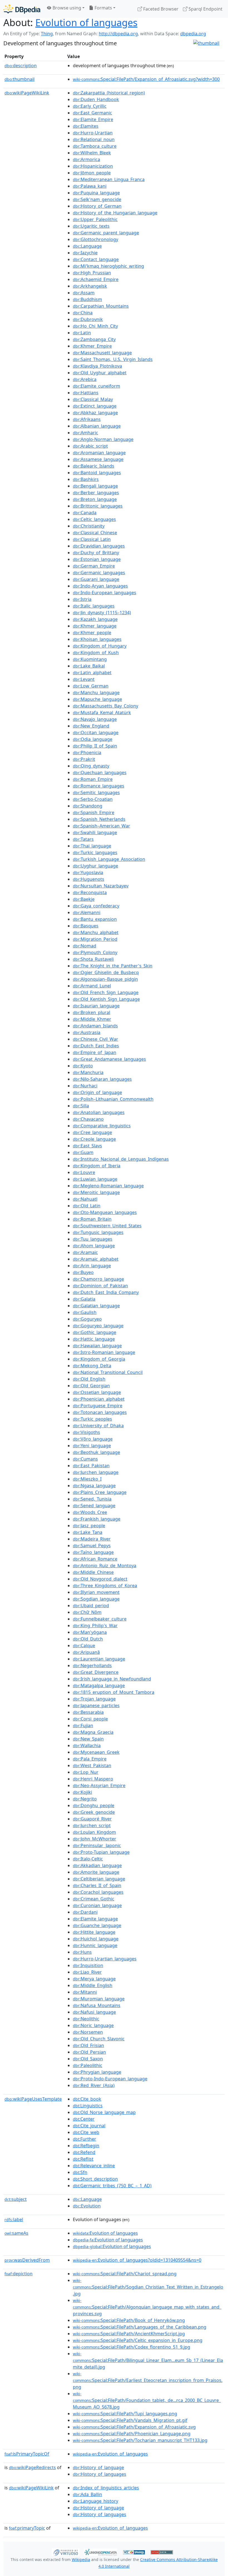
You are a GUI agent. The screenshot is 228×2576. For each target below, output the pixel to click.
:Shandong (88, 806)
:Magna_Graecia (93, 1732)
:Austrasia (87, 1032)
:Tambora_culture (95, 146)
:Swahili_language (95, 832)
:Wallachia (87, 1745)
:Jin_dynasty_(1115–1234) (102, 613)
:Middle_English (93, 1985)
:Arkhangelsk (90, 286)
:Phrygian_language (97, 2072)
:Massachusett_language (102, 353)
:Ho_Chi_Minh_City (95, 326)
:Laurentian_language (99, 1659)
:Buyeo (83, 1272)
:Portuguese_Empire (98, 1406)
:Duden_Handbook (96, 99)
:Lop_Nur (86, 1772)
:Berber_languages (96, 493)
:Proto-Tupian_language (101, 1852)
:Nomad (85, 946)
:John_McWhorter (95, 1839)
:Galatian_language (96, 1306)
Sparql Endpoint (205, 9)
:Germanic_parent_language (106, 233)
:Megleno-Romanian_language (108, 1186)
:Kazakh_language (95, 619)
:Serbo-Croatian (93, 799)
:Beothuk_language (96, 1452)
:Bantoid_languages (97, 473)
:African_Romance (95, 1559)
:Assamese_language (98, 459)
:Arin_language (92, 1266)
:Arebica (85, 379)
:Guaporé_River (92, 1819)
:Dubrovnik (88, 319)
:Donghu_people (94, 1805)
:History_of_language (98, 2467)
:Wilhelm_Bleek (92, 153)
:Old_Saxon (88, 2059)
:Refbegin (86, 2146)
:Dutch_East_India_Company (106, 1292)
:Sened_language (94, 1506)
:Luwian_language (95, 1179)
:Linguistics (88, 2106)
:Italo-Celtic (88, 1859)
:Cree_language (92, 1132)
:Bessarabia (88, 1712)
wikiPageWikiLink (27, 93)
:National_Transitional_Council (108, 1372)
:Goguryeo (87, 1319)
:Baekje (84, 899)
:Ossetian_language (97, 1392)
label (14, 2219)
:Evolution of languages (105, 2233)
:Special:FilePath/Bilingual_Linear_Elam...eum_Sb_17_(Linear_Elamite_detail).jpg (148, 2361)
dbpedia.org (193, 34)
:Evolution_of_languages (110, 2454)
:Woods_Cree (90, 1512)
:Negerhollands (92, 1666)
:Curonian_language (97, 1905)
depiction (18, 2274)
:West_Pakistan (92, 1765)
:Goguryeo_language (98, 1326)
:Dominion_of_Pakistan (100, 1286)
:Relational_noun (94, 139)
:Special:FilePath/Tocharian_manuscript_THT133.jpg (140, 2440)
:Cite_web (86, 2132)
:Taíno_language (93, 1552)
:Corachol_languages (98, 1892)
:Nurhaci (85, 1086)
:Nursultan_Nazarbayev (101, 886)
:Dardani (85, 1912)
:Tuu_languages (93, 1239)
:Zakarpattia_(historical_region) (109, 93)
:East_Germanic (92, 113)
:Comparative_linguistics (102, 1126)
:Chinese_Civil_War (96, 1039)
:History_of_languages (100, 2474)
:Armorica (86, 159)
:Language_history (96, 2501)
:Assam (84, 293)
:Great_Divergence (96, 1672)
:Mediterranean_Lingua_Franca (109, 179)
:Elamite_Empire (93, 119)
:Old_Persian (89, 2052)
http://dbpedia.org (118, 34)
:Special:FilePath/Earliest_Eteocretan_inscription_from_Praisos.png (148, 2381)
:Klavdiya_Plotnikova (97, 366)
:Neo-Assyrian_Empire (99, 1785)
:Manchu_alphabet (96, 932)
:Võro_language (93, 1439)
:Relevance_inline (94, 2166)
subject (16, 2199)
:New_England (91, 726)
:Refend (84, 2152)
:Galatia (84, 1299)
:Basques (86, 926)
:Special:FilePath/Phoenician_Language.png (132, 2434)
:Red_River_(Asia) (94, 2085)
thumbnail (19, 79)
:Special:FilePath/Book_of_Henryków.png (129, 2320)
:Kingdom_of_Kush (96, 653)
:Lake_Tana (88, 1532)
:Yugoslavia (88, 872)
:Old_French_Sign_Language (106, 992)
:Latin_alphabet (92, 673)
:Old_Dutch (88, 1639)
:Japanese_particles (96, 1705)
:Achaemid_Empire (96, 279)
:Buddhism (87, 299)
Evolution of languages (86, 22)
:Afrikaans (87, 419)
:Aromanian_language (99, 453)
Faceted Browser (160, 9)
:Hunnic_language (95, 1945)
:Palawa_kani (90, 186)
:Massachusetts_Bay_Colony (106, 706)
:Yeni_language (92, 1446)
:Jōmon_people (92, 173)
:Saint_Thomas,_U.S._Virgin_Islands (113, 359)
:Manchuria (88, 1072)
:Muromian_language (99, 1999)
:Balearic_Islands (94, 466)
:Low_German (91, 686)
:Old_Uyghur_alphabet (100, 373)
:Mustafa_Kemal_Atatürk (102, 713)
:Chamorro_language (98, 1279)
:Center (84, 2119)
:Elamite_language (95, 1919)
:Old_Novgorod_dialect (100, 1579)
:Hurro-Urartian (93, 133)
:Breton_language (95, 499)
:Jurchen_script (92, 1825)
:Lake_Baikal (89, 666)
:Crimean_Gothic (94, 1899)
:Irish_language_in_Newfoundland (112, 1679)
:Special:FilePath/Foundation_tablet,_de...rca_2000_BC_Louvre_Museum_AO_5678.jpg (147, 2401)
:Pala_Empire (90, 1759)
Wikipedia (81, 2559)
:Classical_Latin (92, 539)
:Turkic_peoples (92, 1419)
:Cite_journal (89, 2126)
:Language (87, 246)
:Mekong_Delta (92, 1366)
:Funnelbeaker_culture (100, 1619)
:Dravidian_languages (99, 546)
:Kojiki (82, 1792)
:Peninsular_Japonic (97, 1845)
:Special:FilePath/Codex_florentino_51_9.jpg (132, 2347)
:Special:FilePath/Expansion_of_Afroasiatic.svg (134, 2427)
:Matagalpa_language (99, 1685)
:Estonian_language (97, 559)
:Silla (81, 1106)
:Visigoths (86, 1432)
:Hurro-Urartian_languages (105, 1959)
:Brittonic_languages (98, 506)
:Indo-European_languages (105, 593)
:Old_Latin (87, 1206)
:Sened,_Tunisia (92, 1499)
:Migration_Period (95, 939)
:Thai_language (92, 846)
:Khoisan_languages (97, 639)
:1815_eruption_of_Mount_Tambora (114, 1692)
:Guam (83, 1152)
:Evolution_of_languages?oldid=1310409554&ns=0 (137, 2260)
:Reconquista (90, 892)
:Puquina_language (96, 193)
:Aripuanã (86, 1652)
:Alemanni (87, 912)
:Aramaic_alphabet (96, 1259)
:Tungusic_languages (98, 1232)
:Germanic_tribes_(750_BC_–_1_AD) (112, 2186)
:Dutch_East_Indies (96, 1046)
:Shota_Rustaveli (93, 959)
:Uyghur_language (96, 866)
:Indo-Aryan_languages (100, 586)
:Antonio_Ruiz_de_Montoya (105, 1566)
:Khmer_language (95, 626)
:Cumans (85, 1459)
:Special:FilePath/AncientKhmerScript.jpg (129, 2334)
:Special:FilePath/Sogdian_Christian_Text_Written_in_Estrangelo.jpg (148, 2287)
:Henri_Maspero (93, 1779)
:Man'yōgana (90, 1632)
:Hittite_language (94, 1932)
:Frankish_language (97, 1519)
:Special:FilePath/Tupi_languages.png (125, 2414)
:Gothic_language (95, 1332)
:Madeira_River (92, 1539)
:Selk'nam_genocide (97, 199)
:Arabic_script (90, 446)
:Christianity (89, 526)
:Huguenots (89, 879)
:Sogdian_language (96, 1599)
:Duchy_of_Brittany (96, 553)
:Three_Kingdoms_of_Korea (105, 1586)
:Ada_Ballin (87, 2494)
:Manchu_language (96, 693)
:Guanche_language (97, 1925)
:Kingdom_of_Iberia (97, 1166)
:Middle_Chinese (93, 1572)
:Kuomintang (90, 659)
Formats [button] (103, 8)
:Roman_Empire (93, 779)
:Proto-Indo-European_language (110, 2079)
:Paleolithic (88, 2065)
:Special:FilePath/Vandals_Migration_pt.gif (130, 2420)
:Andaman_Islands (95, 1026)
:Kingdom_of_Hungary (100, 646)
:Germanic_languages (99, 573)
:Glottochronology (96, 239)
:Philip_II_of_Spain (95, 746)
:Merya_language (94, 1979)
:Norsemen (88, 2032)
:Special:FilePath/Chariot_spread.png (125, 2274)
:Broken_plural (91, 1012)
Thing (47, 34)
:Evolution (87, 2206)
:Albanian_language (97, 426)
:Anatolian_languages (99, 1112)
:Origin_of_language (97, 1092)
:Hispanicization (93, 166)
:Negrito (85, 1799)
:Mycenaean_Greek (96, 1752)
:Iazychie (85, 253)
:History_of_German (97, 206)
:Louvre (84, 1172)
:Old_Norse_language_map (104, 2112)
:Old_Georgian (91, 1386)
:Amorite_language (96, 1872)
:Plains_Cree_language (100, 1492)
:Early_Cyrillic (90, 106)
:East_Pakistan (91, 1466)
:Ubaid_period (91, 1606)
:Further (85, 2139)
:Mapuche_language (97, 699)
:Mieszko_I (87, 1479)
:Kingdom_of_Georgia (99, 1359)
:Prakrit (84, 759)
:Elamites (86, 126)
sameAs (16, 2233)
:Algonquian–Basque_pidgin (105, 979)
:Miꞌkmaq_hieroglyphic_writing (108, 266)
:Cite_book (87, 2099)
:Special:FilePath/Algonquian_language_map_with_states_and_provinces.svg (147, 2307)
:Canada (85, 513)
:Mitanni (85, 1992)
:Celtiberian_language (99, 1879)
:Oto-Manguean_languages (105, 1212)
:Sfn (80, 2172)
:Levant (84, 679)
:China (83, 313)
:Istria (82, 599)
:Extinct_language (95, 406)
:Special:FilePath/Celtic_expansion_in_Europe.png (138, 2340)
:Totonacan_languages (100, 1412)
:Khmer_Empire (92, 346)
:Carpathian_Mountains (101, 306)
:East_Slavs (87, 1146)
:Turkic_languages (95, 852)
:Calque (84, 1646)
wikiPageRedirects (32, 2467)
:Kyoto (83, 1066)
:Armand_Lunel (92, 986)
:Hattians (86, 393)
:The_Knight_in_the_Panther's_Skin (113, 966)
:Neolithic (86, 2019)
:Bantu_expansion (95, 919)
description (21, 66)
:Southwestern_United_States (107, 1226)
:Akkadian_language (97, 1865)
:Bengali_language (95, 486)
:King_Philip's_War (95, 1626)
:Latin (82, 333)
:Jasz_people (89, 1526)
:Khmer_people (92, 633)
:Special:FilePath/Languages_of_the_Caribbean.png (140, 2327)
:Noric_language (93, 2025)
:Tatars (83, 839)
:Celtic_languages (94, 519)
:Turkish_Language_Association (109, 859)
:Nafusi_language (94, 2012)
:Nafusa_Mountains (97, 2005)
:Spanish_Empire (94, 812)
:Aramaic (85, 1252)
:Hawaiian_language (97, 1346)
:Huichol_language (96, 1939)
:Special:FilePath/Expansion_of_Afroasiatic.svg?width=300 (146, 79)
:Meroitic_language (96, 1192)
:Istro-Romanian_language (104, 1352)
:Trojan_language (94, 1699)
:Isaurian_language (96, 1006)
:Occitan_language (96, 733)
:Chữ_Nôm (87, 1612)
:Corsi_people (90, 1719)
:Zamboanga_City (94, 339)
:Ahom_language (94, 1246)
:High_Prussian (92, 273)
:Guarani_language (96, 579)
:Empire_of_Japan (95, 1052)
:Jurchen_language (96, 1472)
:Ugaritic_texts (91, 226)
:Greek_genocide (94, 1812)
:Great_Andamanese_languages (109, 1059)
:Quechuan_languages (100, 772)
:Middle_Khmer (92, 1019)
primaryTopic (27, 2528)
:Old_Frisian (88, 2045)
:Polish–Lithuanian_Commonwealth (113, 1099)
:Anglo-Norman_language (103, 439)
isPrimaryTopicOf (27, 2454)
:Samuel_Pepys (92, 1546)
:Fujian (83, 1725)
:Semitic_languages (96, 792)
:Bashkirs (86, 479)
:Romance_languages (99, 786)
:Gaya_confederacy (96, 906)
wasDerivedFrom (27, 2260)
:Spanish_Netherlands (99, 819)
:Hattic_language (94, 1339)
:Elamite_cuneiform (96, 386)
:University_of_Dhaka (98, 1426)
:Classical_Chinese (95, 533)
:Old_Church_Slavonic (99, 2039)
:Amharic (86, 433)
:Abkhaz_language (95, 413)
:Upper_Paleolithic (95, 219)
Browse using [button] (66, 8)
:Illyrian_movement (96, 1592)
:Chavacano (88, 1119)
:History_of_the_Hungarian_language (115, 213)
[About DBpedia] (22, 9)
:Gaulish (85, 1312)
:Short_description (95, 2179)
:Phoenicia (87, 753)
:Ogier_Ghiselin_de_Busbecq (106, 972)
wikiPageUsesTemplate (33, 2099)
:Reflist (83, 2159)
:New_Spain (88, 1739)
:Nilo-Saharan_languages (102, 1079)
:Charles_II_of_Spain (97, 1885)
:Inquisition (88, 1965)
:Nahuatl (85, 1199)
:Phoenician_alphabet (99, 1399)
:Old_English (89, 1379)
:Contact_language (96, 259)
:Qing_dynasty (91, 766)
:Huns (82, 1952)
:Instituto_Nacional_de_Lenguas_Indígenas (121, 1159)
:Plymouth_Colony (95, 952)
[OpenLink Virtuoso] (66, 2552)
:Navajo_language (95, 719)
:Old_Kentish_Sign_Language (106, 999)
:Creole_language (94, 1139)
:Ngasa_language (94, 1486)
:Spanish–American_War (101, 826)
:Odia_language (93, 739)
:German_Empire (94, 566)
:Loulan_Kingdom (94, 1832)
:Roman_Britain (92, 1219)
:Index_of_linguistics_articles (106, 2488)
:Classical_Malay (93, 399)
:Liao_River (87, 1972)
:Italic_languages (94, 606)
